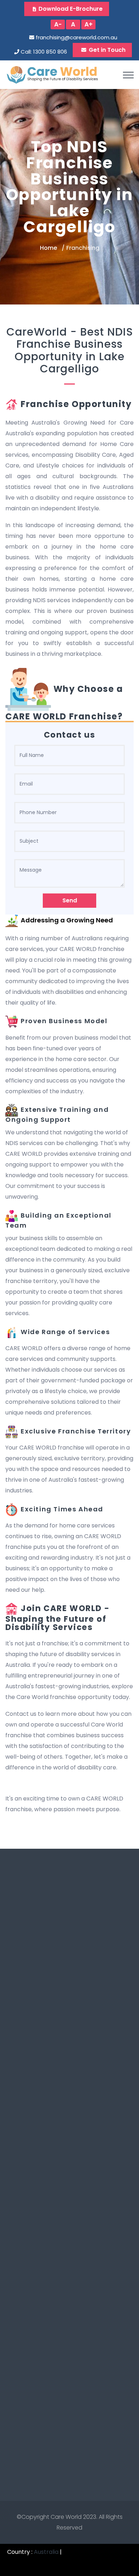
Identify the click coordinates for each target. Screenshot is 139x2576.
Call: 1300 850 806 (44, 52)
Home (48, 248)
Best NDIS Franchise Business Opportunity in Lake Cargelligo (74, 350)
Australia (46, 2552)
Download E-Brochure (71, 9)
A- (58, 24)
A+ (89, 24)
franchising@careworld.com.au (76, 37)
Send (70, 900)
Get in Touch (107, 50)
